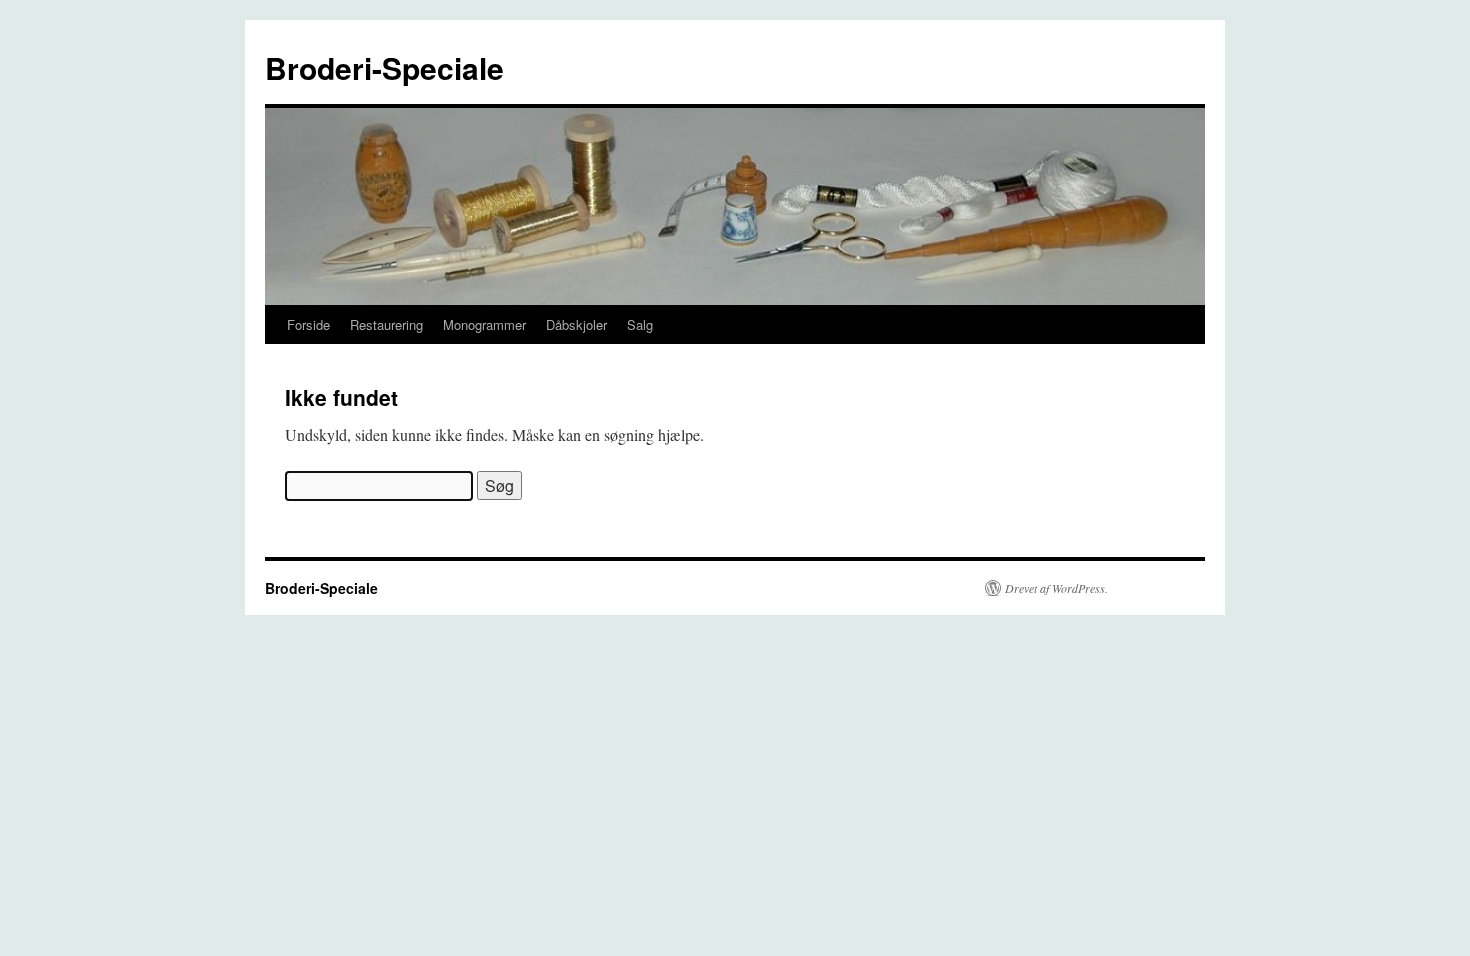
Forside (308, 324)
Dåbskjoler (576, 324)
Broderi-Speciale (384, 67)
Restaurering (386, 324)
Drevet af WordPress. (1056, 588)
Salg (640, 324)
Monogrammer (484, 324)
